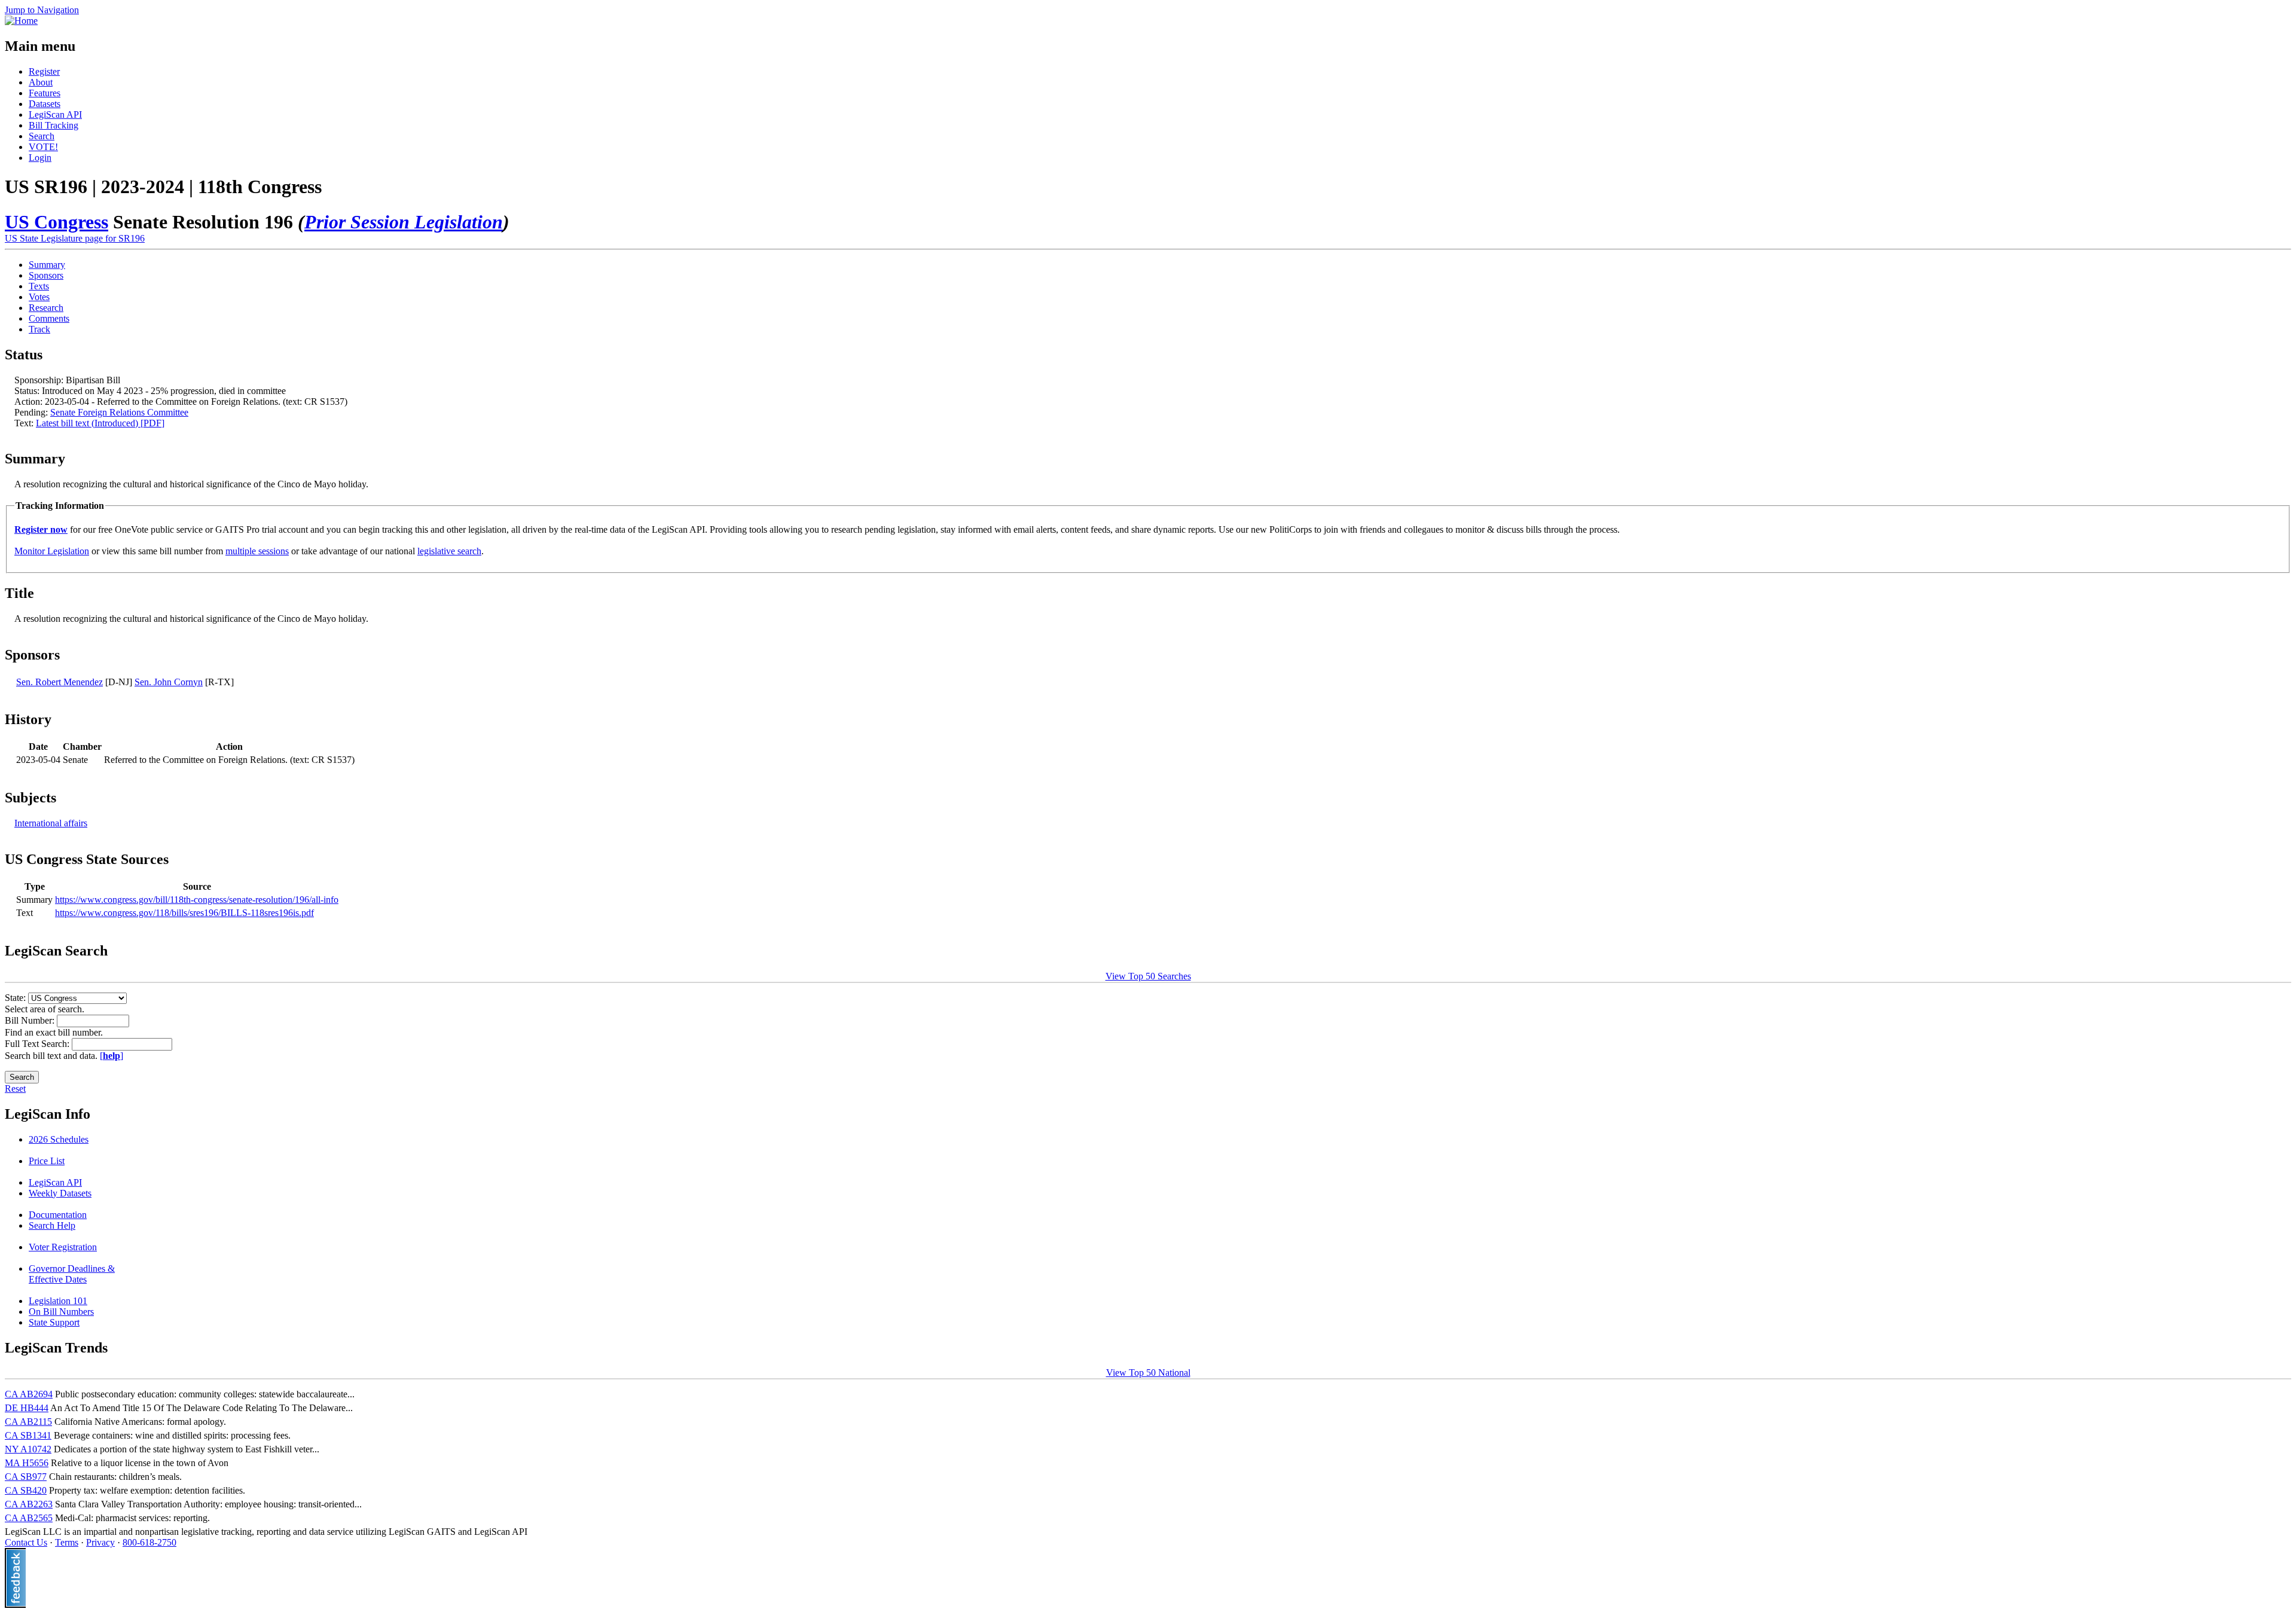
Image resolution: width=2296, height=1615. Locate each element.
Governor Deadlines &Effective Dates (72, 1274)
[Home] (21, 21)
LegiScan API (55, 115)
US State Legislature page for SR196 (75, 238)
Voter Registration (63, 1247)
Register (44, 71)
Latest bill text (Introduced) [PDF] (100, 423)
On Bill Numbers (61, 1312)
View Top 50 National (1148, 1373)
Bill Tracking (54, 125)
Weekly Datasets (60, 1193)
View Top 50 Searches (1148, 976)
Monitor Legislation (52, 551)
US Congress (57, 222)
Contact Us (26, 1542)
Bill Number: (31, 1020)
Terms (67, 1542)
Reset (15, 1089)
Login (40, 158)
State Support (54, 1322)
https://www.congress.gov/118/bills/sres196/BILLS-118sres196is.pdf (184, 913)
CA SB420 (26, 1490)
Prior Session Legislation (404, 222)
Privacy (100, 1542)
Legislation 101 (58, 1301)
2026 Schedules (59, 1139)
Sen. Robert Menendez (59, 682)
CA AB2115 (28, 1422)
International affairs (51, 823)
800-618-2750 (149, 1542)
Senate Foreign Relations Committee (119, 412)
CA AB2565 (29, 1518)
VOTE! (43, 147)
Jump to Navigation (42, 10)
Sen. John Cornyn (169, 682)
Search (42, 136)
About (41, 82)
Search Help (52, 1225)
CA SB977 (26, 1477)
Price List (47, 1161)
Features (45, 93)
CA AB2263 (29, 1504)
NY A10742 (28, 1449)
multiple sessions (257, 551)
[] (112, 1056)
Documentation (58, 1215)
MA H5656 (27, 1463)
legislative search (449, 551)
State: (16, 998)
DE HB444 (27, 1408)
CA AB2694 (29, 1394)
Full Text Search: (38, 1044)
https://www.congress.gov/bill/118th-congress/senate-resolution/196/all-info (197, 900)
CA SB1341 (28, 1435)
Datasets (45, 104)
